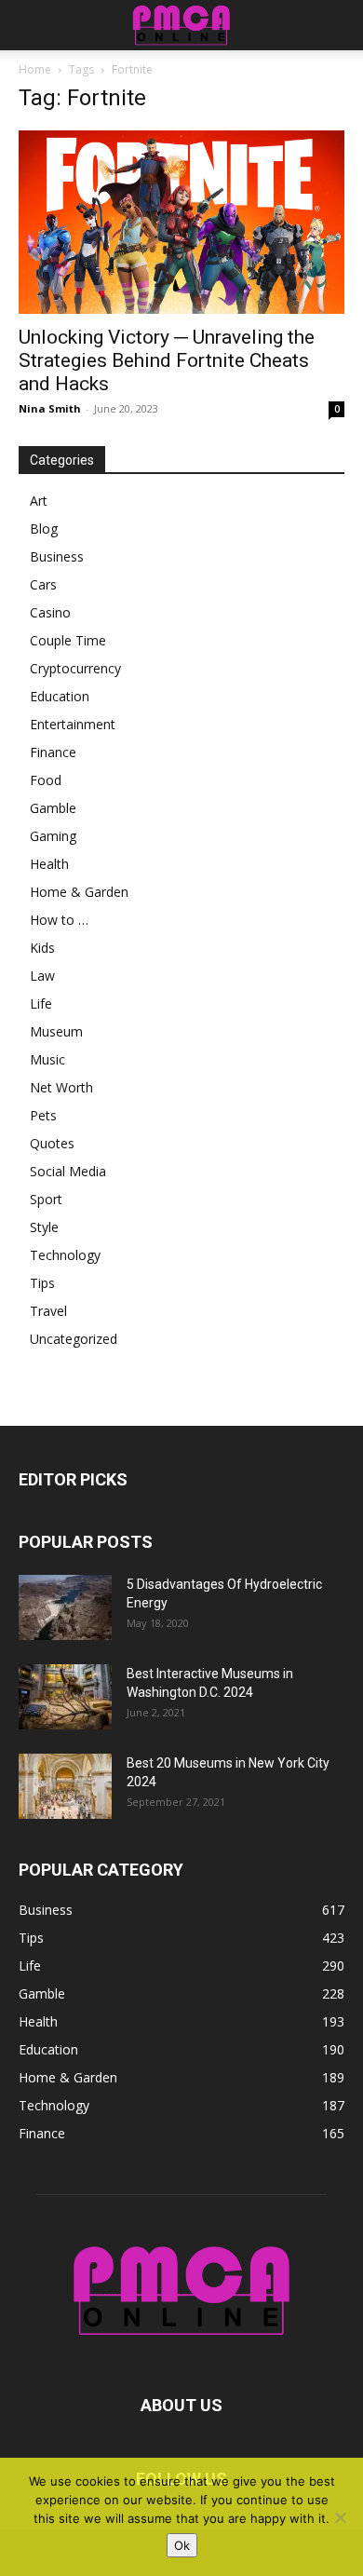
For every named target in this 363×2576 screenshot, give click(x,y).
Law (42, 976)
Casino (50, 612)
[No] (340, 2517)
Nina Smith (50, 408)
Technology (65, 1255)
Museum (56, 1031)
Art (39, 501)
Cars (43, 584)
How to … (59, 920)
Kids (42, 948)
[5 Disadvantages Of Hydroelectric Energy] (65, 1607)
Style (44, 1227)
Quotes (52, 1143)
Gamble (53, 808)
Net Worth (61, 1087)
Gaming (53, 836)
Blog (44, 529)
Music (47, 1059)
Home (35, 69)
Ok (182, 2545)
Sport (46, 1199)
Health (49, 864)
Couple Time (68, 640)
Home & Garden (79, 892)
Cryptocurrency (75, 668)
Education (60, 696)
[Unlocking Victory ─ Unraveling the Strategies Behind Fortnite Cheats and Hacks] (181, 222)
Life (41, 1003)
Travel (48, 1311)
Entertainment (73, 724)
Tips (42, 1283)
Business (57, 556)
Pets (43, 1115)
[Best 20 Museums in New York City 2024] (65, 1786)
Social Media (68, 1171)
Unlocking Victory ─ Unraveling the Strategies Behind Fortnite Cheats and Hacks (167, 360)
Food (46, 780)
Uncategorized (74, 1339)
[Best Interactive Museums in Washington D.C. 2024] (65, 1697)
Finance (53, 752)
